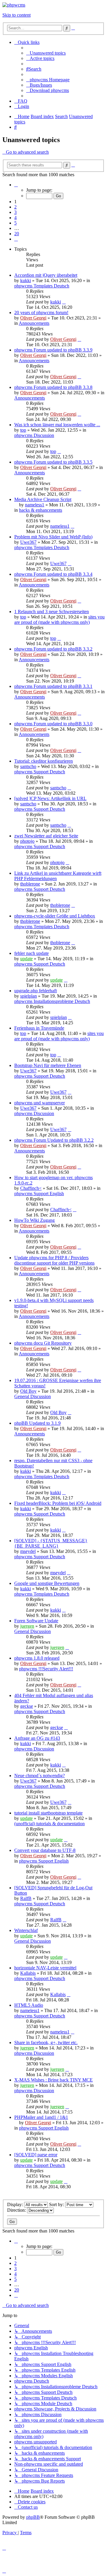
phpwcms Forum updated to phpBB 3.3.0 (53, 724)
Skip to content (16, 15)
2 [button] (15, 207)
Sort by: (57, 2204)
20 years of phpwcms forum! (41, 313)
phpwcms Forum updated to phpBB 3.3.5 (53, 462)
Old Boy (28, 1391)
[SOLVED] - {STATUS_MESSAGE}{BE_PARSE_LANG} (51, 1543)
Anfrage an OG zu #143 (37, 1738)
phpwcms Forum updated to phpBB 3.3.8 (53, 387)
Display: (16, 2204)
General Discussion (33, 1396)
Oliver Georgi (33, 318)
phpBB (33, 2517)
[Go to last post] (64, 302)
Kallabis (28, 1973)
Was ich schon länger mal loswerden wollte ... (57, 425)
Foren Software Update (36, 1621)
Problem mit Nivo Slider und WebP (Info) (53, 537)
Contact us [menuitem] (28, 2507)
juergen (27, 1626)
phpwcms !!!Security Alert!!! (46, 1669)
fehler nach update (32, 953)
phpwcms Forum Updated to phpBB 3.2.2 (54, 1140)
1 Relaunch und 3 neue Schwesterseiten (52, 612)
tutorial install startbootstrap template (48, 1813)
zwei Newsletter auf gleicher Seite (46, 836)
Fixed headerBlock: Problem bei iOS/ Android (58, 1503)
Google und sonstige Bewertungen (47, 1583)
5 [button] (15, 223)
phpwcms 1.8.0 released (37, 1658)
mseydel (28, 1551)
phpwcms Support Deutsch (40, 772)
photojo (27, 841)
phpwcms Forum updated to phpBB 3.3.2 (53, 649)
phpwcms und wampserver (40, 1103)
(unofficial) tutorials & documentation (49, 1824)
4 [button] (15, 218)
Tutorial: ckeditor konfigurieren (44, 761)
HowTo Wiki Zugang (34, 1220)
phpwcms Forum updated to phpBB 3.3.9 (53, 350)
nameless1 (35, 505)
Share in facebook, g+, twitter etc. (46, 2042)
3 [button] (15, 212)
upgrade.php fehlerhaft (36, 991)
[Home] (14, 5)
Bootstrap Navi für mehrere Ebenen (48, 1065)
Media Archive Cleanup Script (43, 499)
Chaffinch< (31, 1188)
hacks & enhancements (41, 510)
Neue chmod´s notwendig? (40, 1776)
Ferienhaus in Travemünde (39, 1028)
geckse (27, 1706)
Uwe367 (28, 542)
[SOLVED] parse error (36, 2155)
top (23, 430)
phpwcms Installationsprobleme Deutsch (52, 1001)
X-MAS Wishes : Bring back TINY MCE (53, 2080)
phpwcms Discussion (34, 435)
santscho (28, 766)
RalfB (26, 1898)
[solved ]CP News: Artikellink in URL (50, 798)
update (26, 959)
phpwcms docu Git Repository (43, 1343)
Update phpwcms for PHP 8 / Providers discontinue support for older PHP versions (54, 1260)
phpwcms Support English (39, 1194)
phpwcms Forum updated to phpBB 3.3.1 (53, 686)
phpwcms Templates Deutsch (42, 286)
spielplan (29, 996)
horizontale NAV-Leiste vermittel (45, 1968)
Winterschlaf (26, 1930)
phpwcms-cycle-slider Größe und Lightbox (55, 916)
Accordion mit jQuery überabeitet (46, 275)
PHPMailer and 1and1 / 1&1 (41, 2117)
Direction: (17, 2210)
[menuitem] (46, 53)
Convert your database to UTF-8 (45, 1850)
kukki (26, 280)
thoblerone (30, 884)
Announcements (34, 323)
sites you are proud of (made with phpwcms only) (59, 620)
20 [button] (17, 234)
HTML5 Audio (29, 2005)
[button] (16, 185)
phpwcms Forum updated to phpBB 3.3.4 (53, 574)
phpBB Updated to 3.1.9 (37, 1423)
